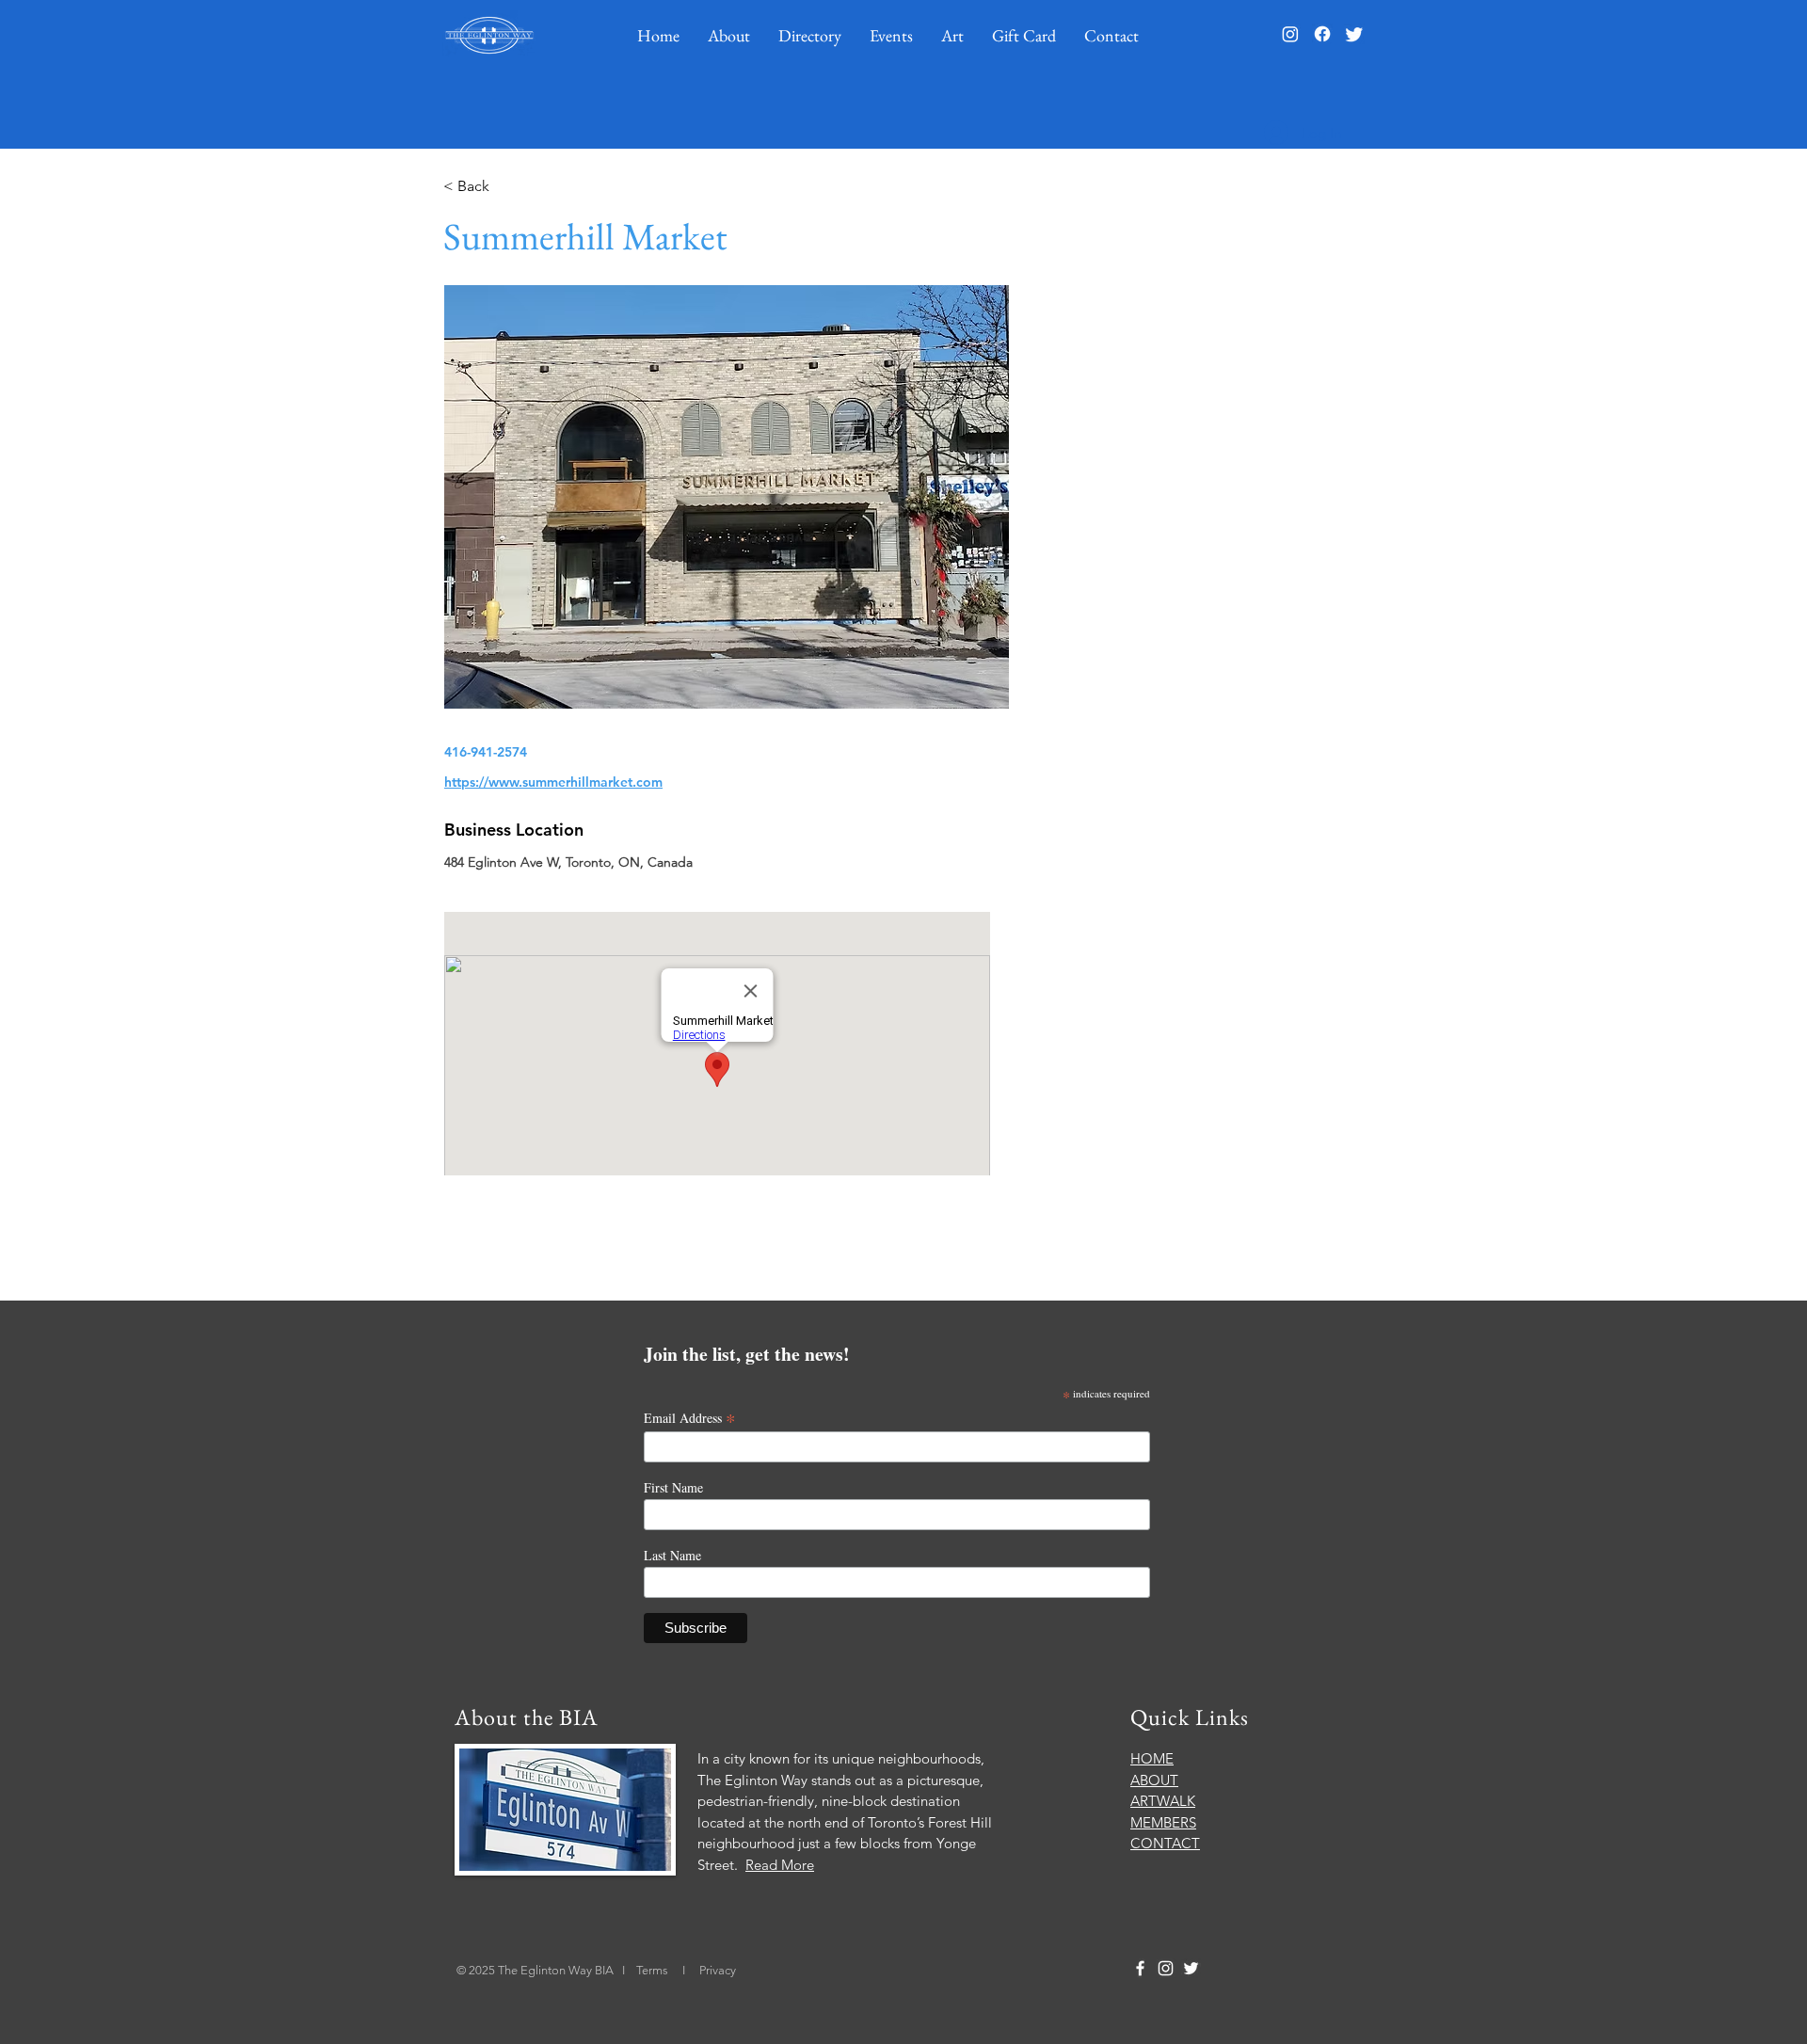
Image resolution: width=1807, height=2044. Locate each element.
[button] (729, 35)
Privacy (718, 1970)
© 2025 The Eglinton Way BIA (535, 1970)
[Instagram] (1290, 34)
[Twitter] (1354, 34)
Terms (654, 1970)
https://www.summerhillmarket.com (553, 782)
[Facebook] (1322, 34)
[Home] (489, 35)
